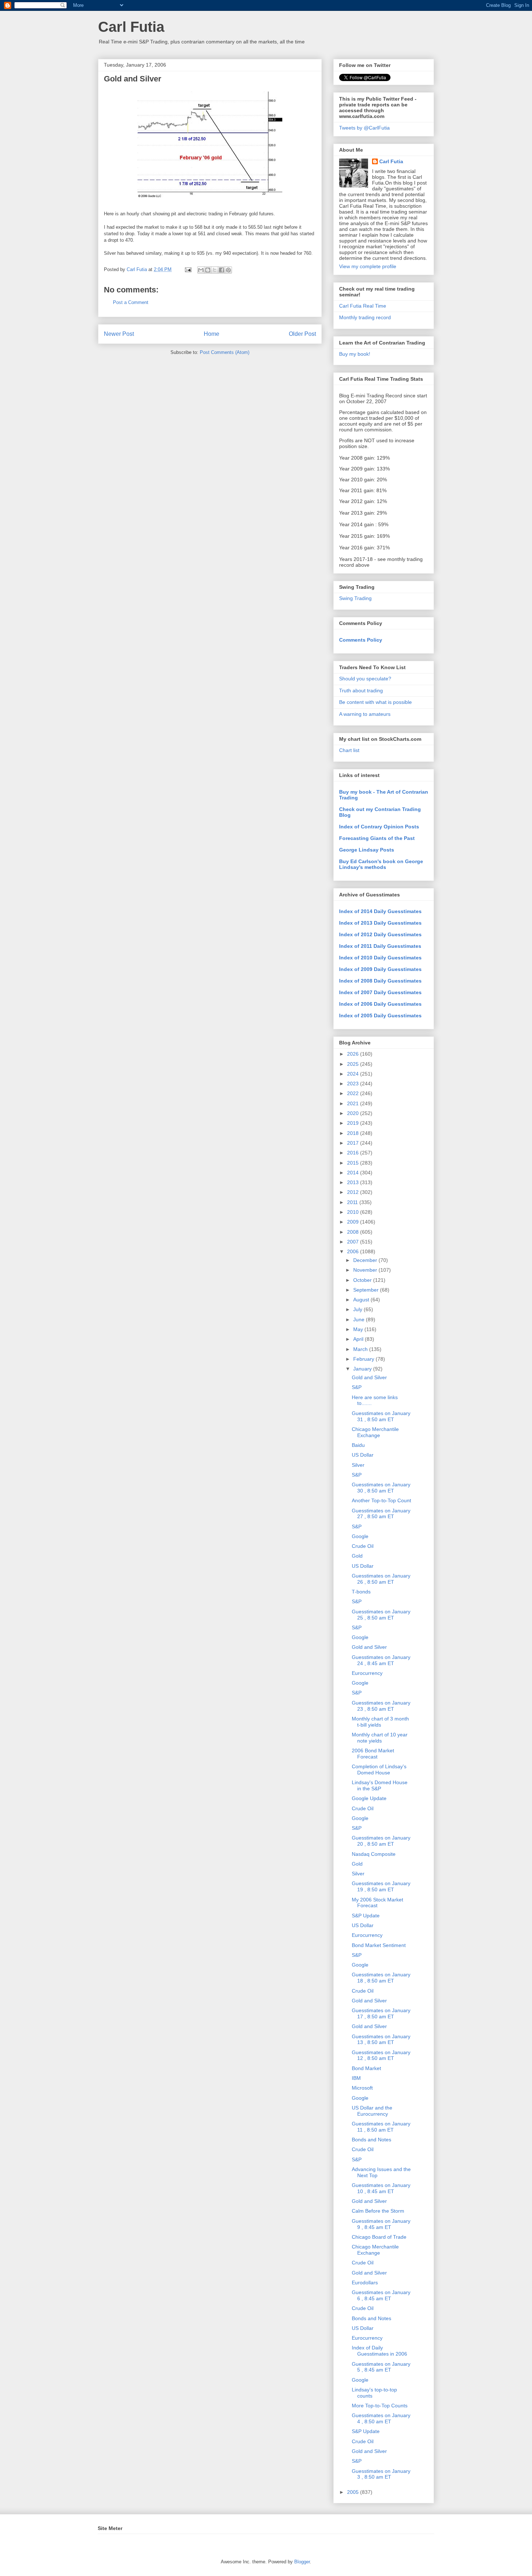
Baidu (358, 1445)
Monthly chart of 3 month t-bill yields (380, 1722)
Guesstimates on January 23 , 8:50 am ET (381, 1706)
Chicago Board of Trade (379, 2237)
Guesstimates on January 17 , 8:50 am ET (381, 2013)
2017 (354, 1143)
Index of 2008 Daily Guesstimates (380, 981)
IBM (356, 2078)
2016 (354, 1153)
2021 (354, 1103)
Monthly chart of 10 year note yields (380, 1738)
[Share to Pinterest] (228, 270)
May (359, 1329)
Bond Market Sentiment (379, 1945)
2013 (354, 1182)
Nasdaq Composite (374, 1854)
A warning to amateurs (365, 714)
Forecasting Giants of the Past (377, 838)
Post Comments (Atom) (225, 352)
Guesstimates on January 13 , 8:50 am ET (381, 2039)
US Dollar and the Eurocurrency (372, 2111)
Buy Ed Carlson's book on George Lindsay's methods (381, 864)
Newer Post (119, 334)
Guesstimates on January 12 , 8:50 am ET (381, 2055)
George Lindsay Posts (367, 850)
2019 (354, 1123)
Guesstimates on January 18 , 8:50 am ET (381, 1978)
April (359, 1339)
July (358, 1309)
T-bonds (361, 1592)
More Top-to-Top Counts (380, 2406)
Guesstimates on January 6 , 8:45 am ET (381, 2295)
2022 (354, 1093)
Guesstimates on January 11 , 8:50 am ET (381, 2127)
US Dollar (363, 1455)
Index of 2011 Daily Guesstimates (380, 946)
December (366, 1260)
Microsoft (362, 2088)
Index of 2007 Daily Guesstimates (380, 992)
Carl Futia (131, 27)
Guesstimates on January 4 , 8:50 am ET (381, 2418)
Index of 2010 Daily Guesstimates (380, 958)
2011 (353, 1202)
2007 (354, 1242)
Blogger (302, 2562)
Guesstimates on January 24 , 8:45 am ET (381, 1660)
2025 (354, 1064)
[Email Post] (188, 269)
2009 (354, 1222)
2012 (354, 1192)
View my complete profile (368, 266)
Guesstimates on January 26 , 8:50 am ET (381, 1579)
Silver (358, 1465)
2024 (354, 1074)
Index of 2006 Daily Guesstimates (380, 1004)
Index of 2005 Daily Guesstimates (380, 1015)
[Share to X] (215, 270)
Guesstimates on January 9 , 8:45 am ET (381, 2224)
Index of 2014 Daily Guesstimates (380, 911)
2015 (354, 1163)
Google (360, 1536)
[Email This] (201, 270)
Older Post (302, 334)
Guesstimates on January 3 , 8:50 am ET (381, 2474)
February (364, 1359)
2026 (354, 1054)
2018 (354, 1133)
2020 (354, 1113)
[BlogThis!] (208, 270)
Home (212, 334)
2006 (354, 1251)
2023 (354, 1084)
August (362, 1300)
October (363, 1280)
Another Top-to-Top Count (381, 1500)
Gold (357, 1556)
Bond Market (366, 2068)
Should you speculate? (365, 679)
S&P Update (366, 1916)
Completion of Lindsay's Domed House (379, 1770)
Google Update (369, 1798)
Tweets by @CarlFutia (364, 128)
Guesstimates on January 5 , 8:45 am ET (381, 2367)
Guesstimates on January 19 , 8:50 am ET (381, 1886)
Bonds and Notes (371, 2140)
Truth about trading (361, 691)
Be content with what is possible (375, 702)
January (363, 1369)
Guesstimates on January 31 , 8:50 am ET (381, 1416)
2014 (354, 1173)
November (366, 1270)
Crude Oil (363, 1546)
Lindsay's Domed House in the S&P (380, 1785)
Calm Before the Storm (378, 2211)
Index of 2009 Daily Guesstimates (380, 969)
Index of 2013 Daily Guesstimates (380, 923)
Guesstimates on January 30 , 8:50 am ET (381, 1488)
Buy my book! (355, 354)
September (367, 1290)
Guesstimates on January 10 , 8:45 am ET (381, 2188)
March (361, 1349)
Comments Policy (361, 640)
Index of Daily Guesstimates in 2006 (379, 2351)
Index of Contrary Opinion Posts (379, 827)
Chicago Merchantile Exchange (375, 1432)
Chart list (349, 750)
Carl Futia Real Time (363, 306)
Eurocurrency (367, 1673)
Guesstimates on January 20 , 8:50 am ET (381, 1841)
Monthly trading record (365, 317)
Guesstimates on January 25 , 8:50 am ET (381, 1615)
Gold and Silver (369, 1377)
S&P (357, 1387)
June (360, 1319)
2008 (354, 1232)
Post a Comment (131, 302)
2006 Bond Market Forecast (373, 1754)
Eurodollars (365, 2282)
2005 (354, 2492)
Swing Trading (355, 598)
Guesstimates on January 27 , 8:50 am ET (381, 1514)
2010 (354, 1212)
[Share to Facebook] (221, 270)
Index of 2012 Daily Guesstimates (380, 934)
